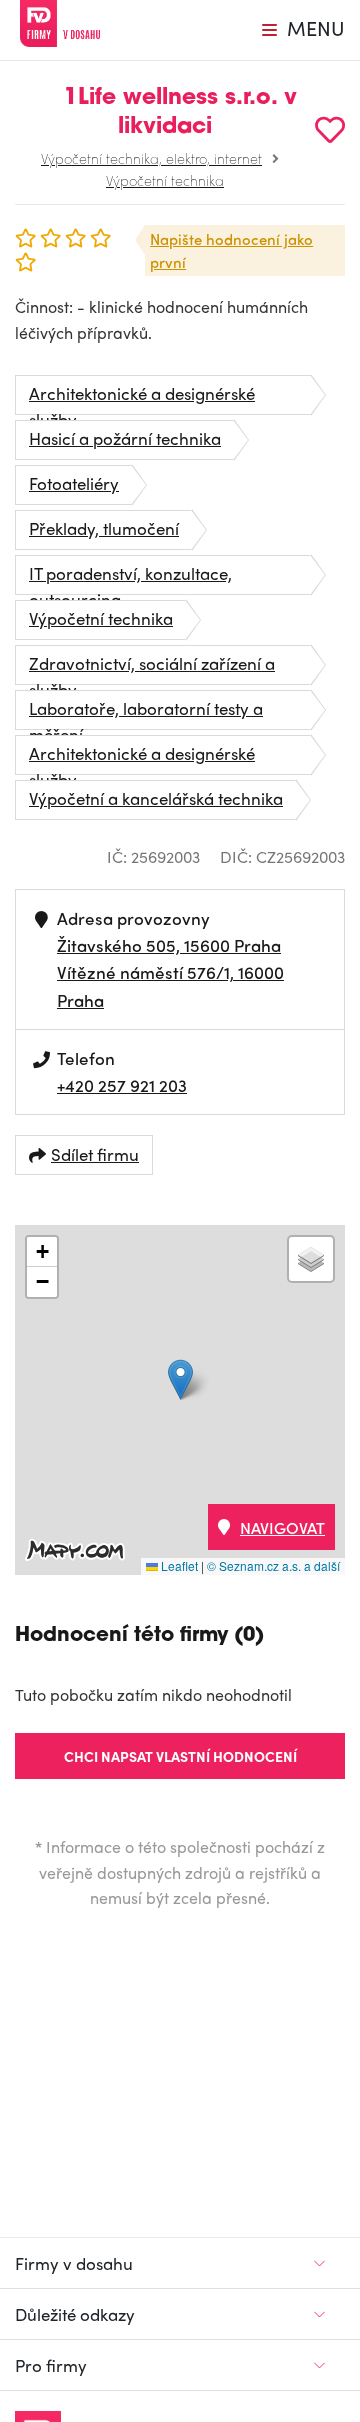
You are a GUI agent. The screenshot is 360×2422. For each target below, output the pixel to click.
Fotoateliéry (74, 483)
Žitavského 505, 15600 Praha (169, 945)
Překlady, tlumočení (104, 528)
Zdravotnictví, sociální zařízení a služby (152, 668)
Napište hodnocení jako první (231, 250)
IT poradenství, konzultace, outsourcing (130, 578)
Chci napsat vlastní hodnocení (180, 1756)
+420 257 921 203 (122, 1085)
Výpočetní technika (165, 180)
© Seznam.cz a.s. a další (273, 1565)
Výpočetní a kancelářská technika (156, 798)
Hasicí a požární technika (125, 438)
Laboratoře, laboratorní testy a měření (146, 713)
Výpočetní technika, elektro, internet (151, 158)
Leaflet (178, 1565)
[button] (180, 1379)
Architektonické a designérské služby (142, 398)
